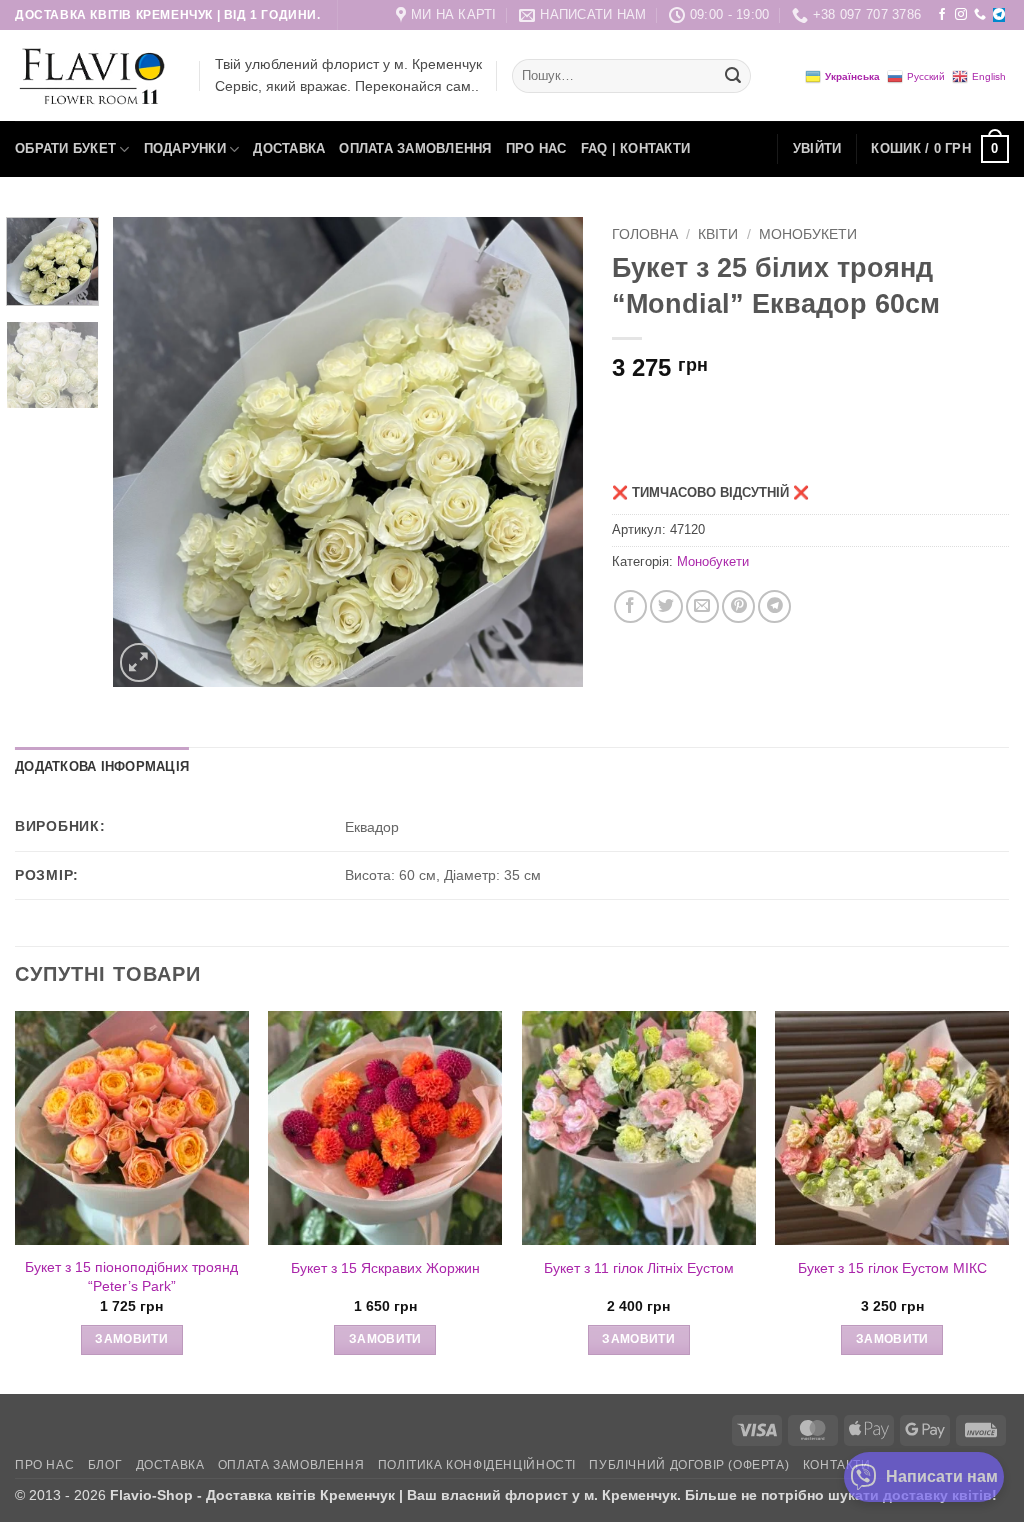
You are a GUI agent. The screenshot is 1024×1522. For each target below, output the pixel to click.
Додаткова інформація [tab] (102, 766)
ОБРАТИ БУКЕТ (65, 148)
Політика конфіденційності (477, 1465)
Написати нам (942, 1476)
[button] (817, 149)
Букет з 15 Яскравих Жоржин (385, 1268)
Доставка (289, 148)
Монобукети (808, 234)
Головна (645, 234)
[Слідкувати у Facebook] (942, 15)
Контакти (837, 1465)
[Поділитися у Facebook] (630, 606)
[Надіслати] (733, 76)
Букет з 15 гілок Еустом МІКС (892, 1268)
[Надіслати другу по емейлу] (702, 606)
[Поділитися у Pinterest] (738, 606)
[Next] (548, 452)
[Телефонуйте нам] (980, 15)
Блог (105, 1465)
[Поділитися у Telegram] (774, 606)
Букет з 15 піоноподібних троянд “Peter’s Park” (131, 1276)
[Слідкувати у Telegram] (999, 15)
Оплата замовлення (415, 148)
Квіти (718, 234)
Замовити (131, 1339)
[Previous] (147, 452)
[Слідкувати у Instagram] (961, 15)
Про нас (536, 148)
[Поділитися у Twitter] (666, 606)
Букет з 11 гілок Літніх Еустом (639, 1268)
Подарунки (185, 148)
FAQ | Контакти (636, 148)
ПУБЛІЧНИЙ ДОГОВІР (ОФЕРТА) (689, 1465)
